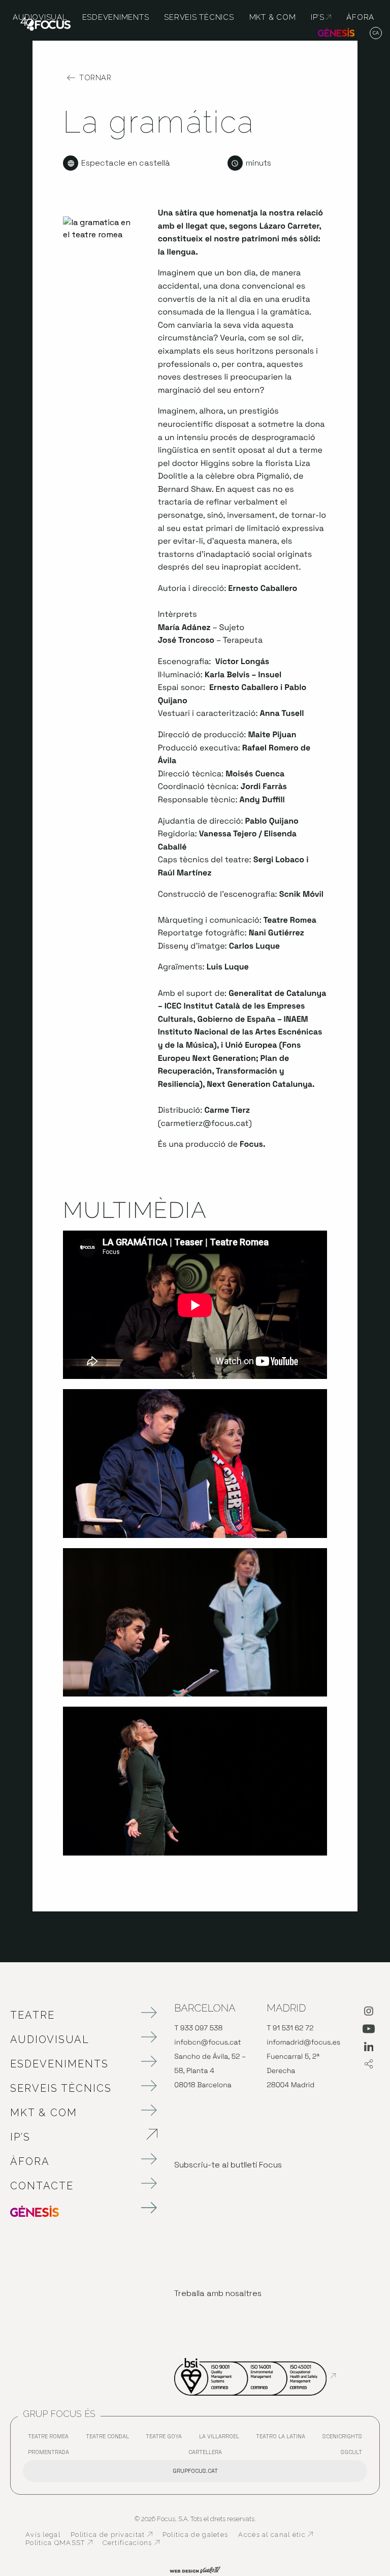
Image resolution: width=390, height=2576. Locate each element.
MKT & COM (44, 2113)
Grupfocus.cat (195, 2471)
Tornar (95, 78)
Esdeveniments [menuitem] (116, 17)
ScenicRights (345, 2439)
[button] (376, 34)
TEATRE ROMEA (51, 2439)
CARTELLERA (208, 2454)
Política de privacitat (111, 2535)
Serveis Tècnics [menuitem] (199, 17)
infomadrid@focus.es (303, 2043)
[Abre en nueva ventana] (369, 2013)
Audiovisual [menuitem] (40, 17)
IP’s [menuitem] (321, 17)
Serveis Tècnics (61, 2088)
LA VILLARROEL (222, 2439)
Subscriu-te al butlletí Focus (228, 2165)
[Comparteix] (369, 2065)
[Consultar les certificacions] (255, 2376)
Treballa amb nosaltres (218, 2293)
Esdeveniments (59, 2064)
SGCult (351, 2452)
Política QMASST (59, 2543)
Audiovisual (50, 2039)
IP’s (74, 2137)
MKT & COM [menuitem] (273, 17)
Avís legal (43, 2535)
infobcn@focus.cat (207, 2043)
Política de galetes (196, 2535)
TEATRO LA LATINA (283, 2439)
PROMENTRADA (51, 2454)
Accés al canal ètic (275, 2535)
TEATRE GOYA (166, 2439)
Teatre (32, 2015)
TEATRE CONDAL (110, 2439)
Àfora (30, 2161)
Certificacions (131, 2543)
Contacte (42, 2186)
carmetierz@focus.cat (205, 1123)
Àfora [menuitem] (360, 17)
